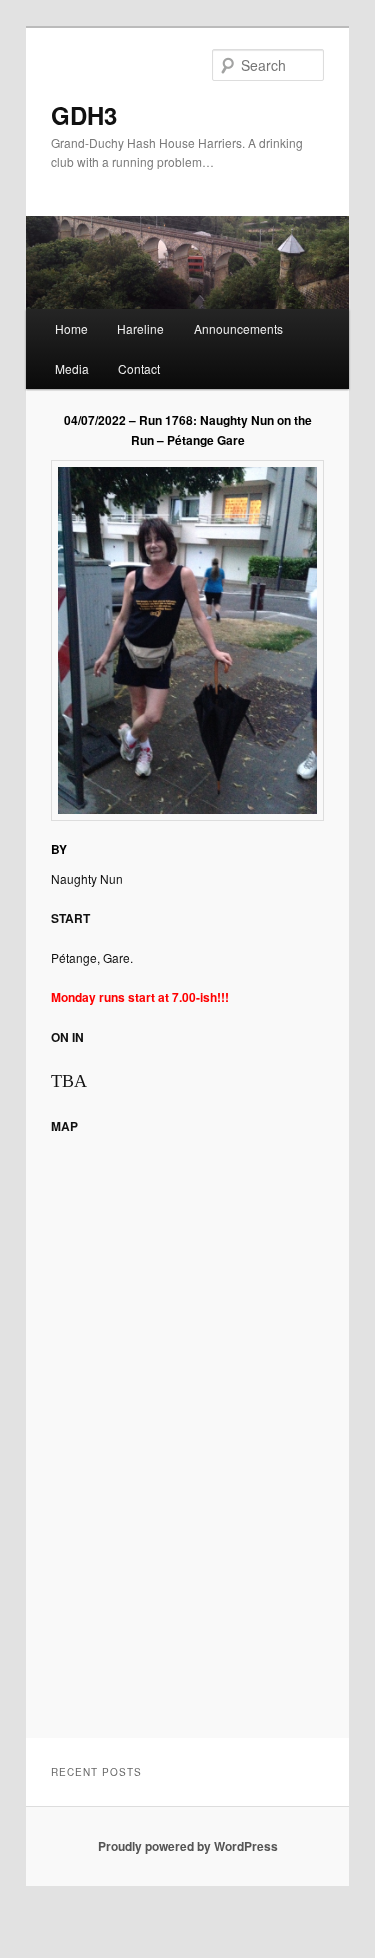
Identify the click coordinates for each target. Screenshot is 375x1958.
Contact (139, 368)
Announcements (238, 328)
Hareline (140, 328)
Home (71, 328)
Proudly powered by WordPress (188, 1846)
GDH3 (84, 115)
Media (72, 368)
